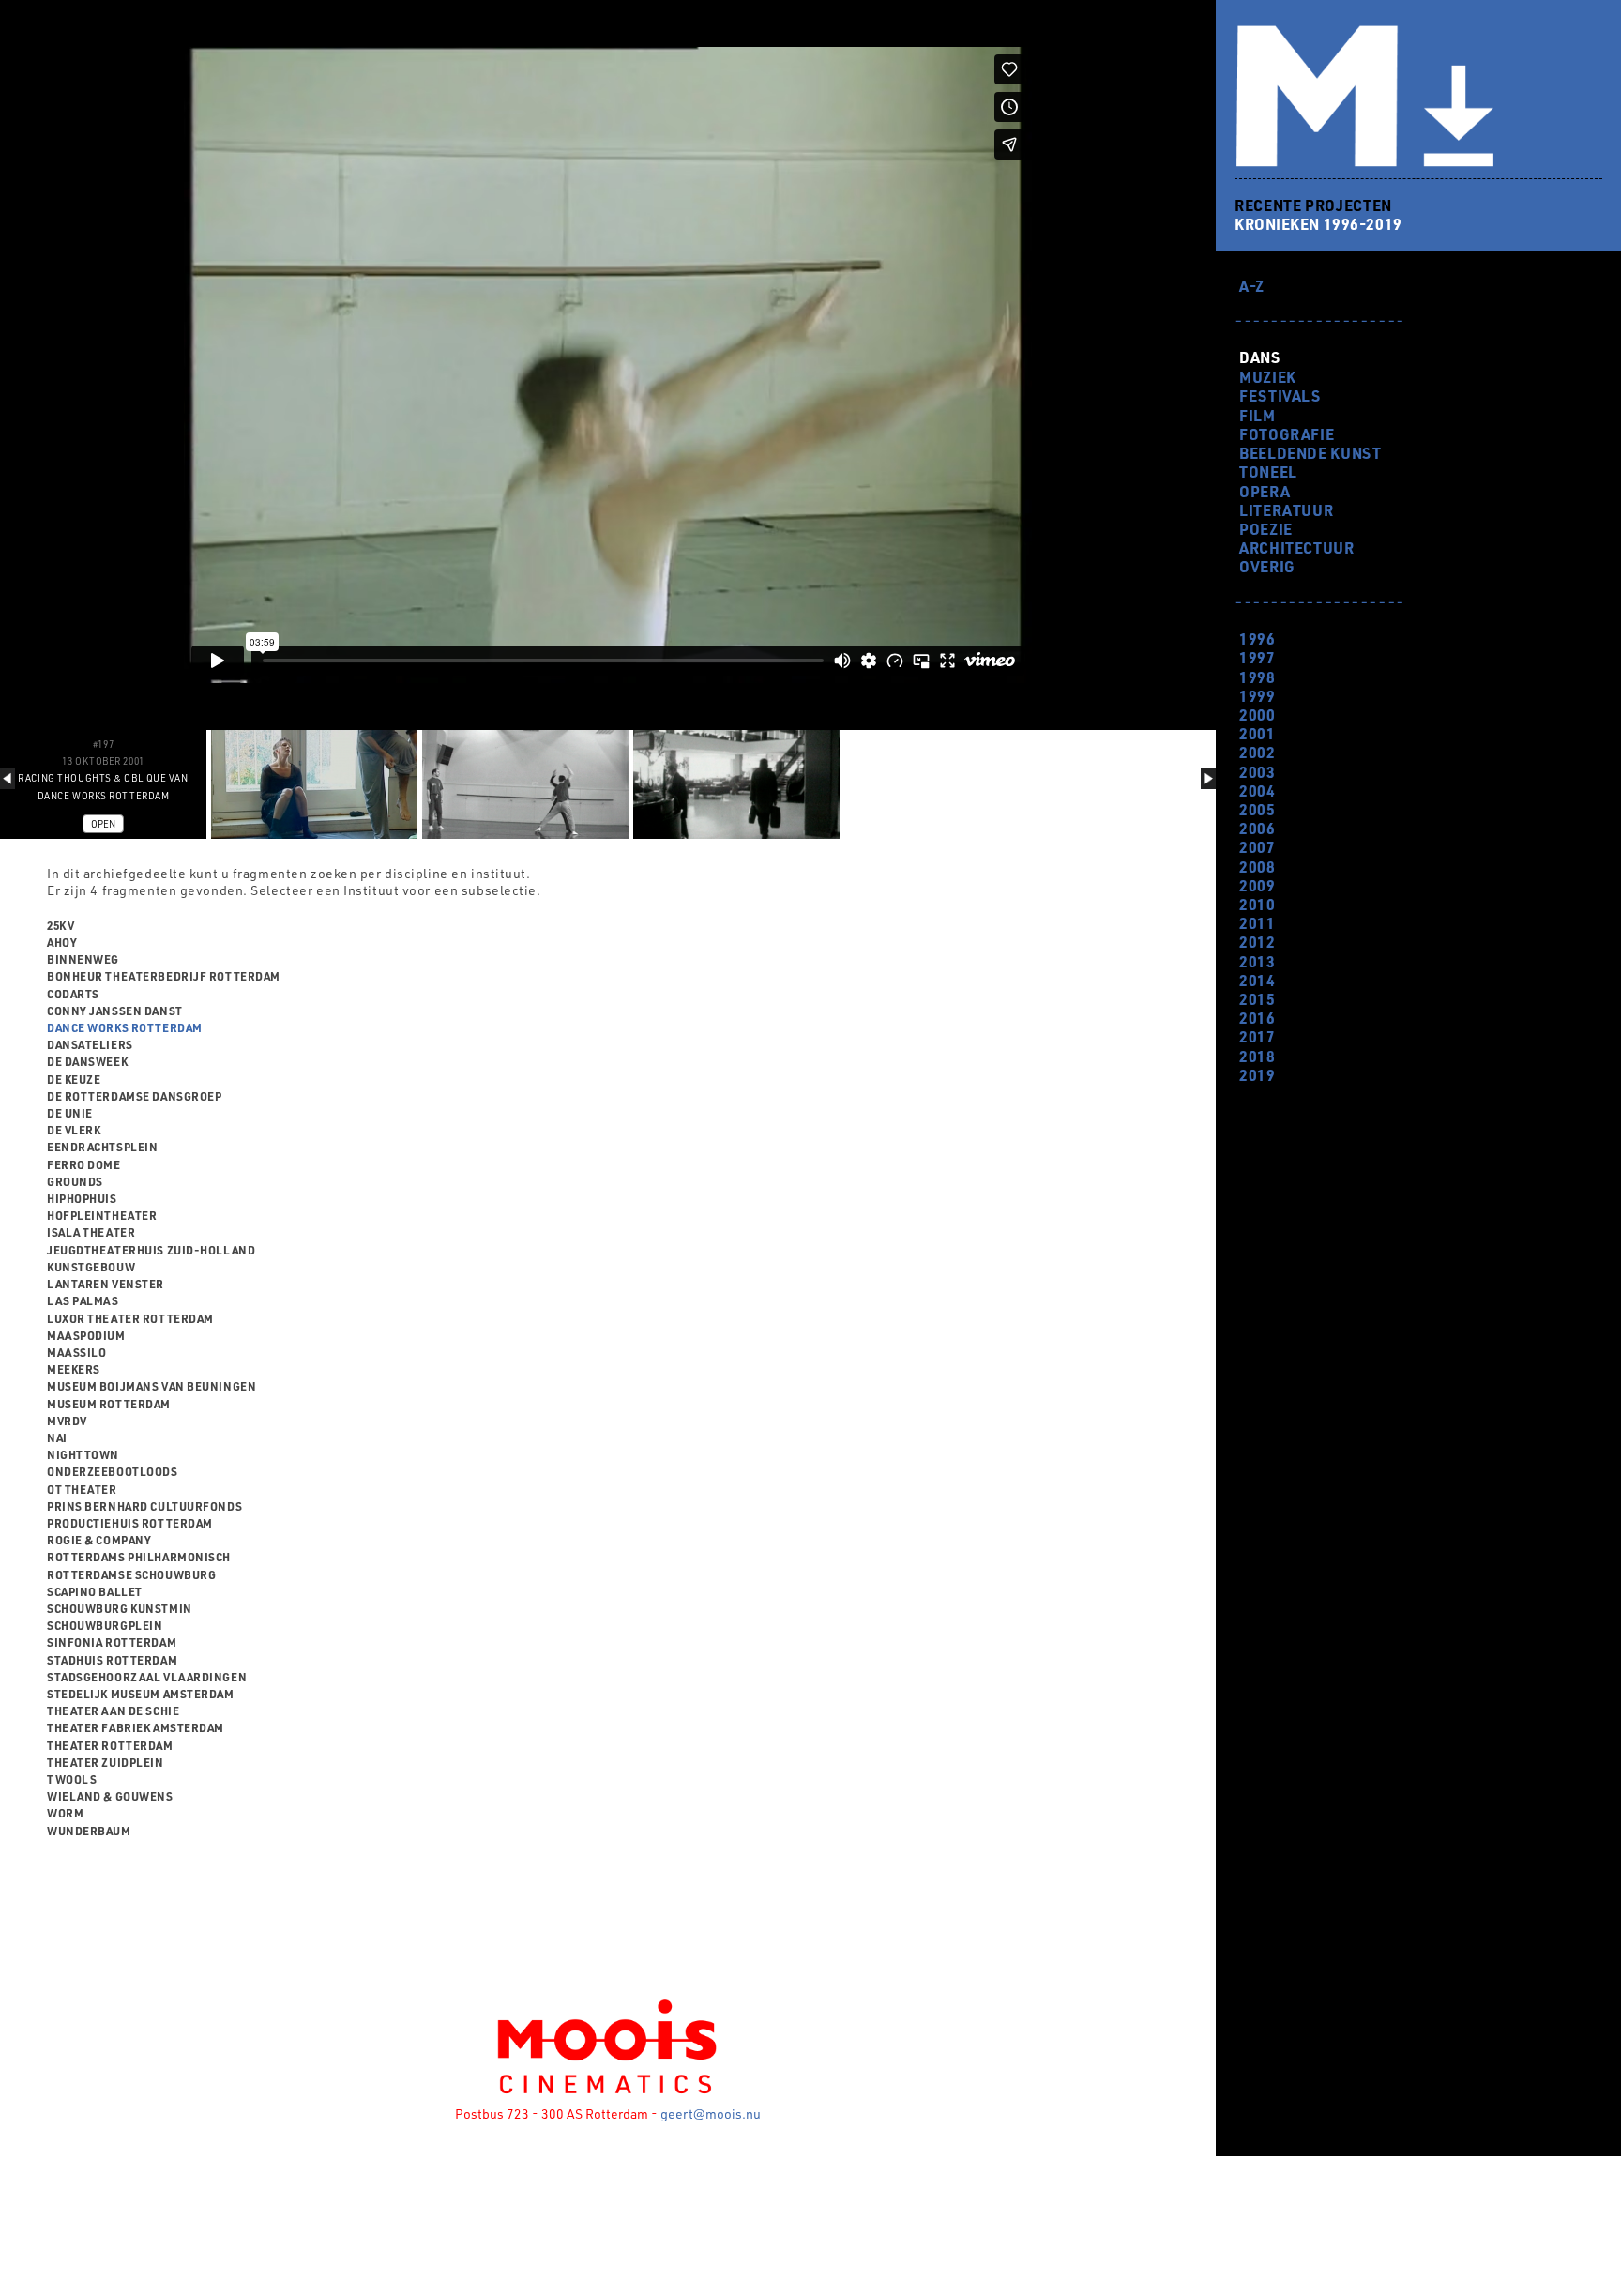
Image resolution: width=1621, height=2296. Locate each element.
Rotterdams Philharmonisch (139, 1557)
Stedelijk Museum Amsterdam (141, 1694)
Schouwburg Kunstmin (120, 1608)
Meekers (74, 1369)
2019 (1257, 1075)
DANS (1259, 357)
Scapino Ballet (95, 1591)
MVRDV (67, 1421)
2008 (1257, 867)
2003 (1257, 772)
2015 (1257, 999)
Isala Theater (91, 1232)
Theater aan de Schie (113, 1711)
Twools (72, 1779)
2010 (1257, 904)
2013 (1257, 961)
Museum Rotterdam (109, 1404)
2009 (1257, 885)
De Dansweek (87, 1061)
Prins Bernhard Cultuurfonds (144, 1506)
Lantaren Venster (106, 1284)
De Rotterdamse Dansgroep (134, 1096)
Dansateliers (90, 1044)
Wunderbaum (89, 1831)
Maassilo (76, 1352)
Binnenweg (83, 959)
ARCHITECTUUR (1297, 547)
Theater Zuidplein (106, 1762)
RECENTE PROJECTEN (1313, 205)
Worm (65, 1813)
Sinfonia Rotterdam (112, 1642)
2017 (1257, 1036)
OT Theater (82, 1489)
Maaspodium (86, 1335)
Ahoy (62, 942)
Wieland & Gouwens (110, 1796)
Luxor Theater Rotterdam (130, 1318)
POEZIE (1266, 529)
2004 (1257, 791)
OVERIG (1267, 566)
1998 (1257, 677)
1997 (1257, 657)
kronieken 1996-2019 (1318, 224)
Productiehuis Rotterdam (130, 1523)
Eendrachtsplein (102, 1147)
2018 (1257, 1056)
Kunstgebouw (91, 1267)
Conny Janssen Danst (115, 1011)
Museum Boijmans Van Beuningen (151, 1386)
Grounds (75, 1181)
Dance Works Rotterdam (125, 1027)
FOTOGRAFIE (1287, 434)
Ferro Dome (84, 1164)
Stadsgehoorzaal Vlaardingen (147, 1677)
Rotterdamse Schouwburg (131, 1574)
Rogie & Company (99, 1540)
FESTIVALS (1280, 395)
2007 (1257, 847)
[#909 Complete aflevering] (736, 784)
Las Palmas (83, 1300)
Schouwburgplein (105, 1625)
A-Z (1252, 286)
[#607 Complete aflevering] (314, 784)
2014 (1257, 980)
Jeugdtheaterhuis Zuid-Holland (151, 1250)
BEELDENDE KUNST (1310, 453)
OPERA (1265, 491)
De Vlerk (74, 1130)
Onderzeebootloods (113, 1471)
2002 (1257, 752)
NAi (57, 1437)
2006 (1257, 828)
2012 (1257, 942)
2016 (1257, 1018)
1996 (1257, 639)
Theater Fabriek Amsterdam (136, 1727)
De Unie (70, 1113)
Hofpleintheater (102, 1215)
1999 (1257, 696)
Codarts (73, 994)
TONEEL (1268, 471)
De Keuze (74, 1079)
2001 (1257, 733)
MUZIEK (1268, 377)
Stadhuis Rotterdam (112, 1660)
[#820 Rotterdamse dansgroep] (525, 784)
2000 (1257, 715)
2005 (1257, 809)
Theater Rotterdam (110, 1745)
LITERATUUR (1286, 510)
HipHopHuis (82, 1198)
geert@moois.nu (711, 2114)
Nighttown (83, 1454)
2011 (1257, 923)
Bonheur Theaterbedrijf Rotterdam (164, 976)
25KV (61, 925)
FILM (1257, 415)
